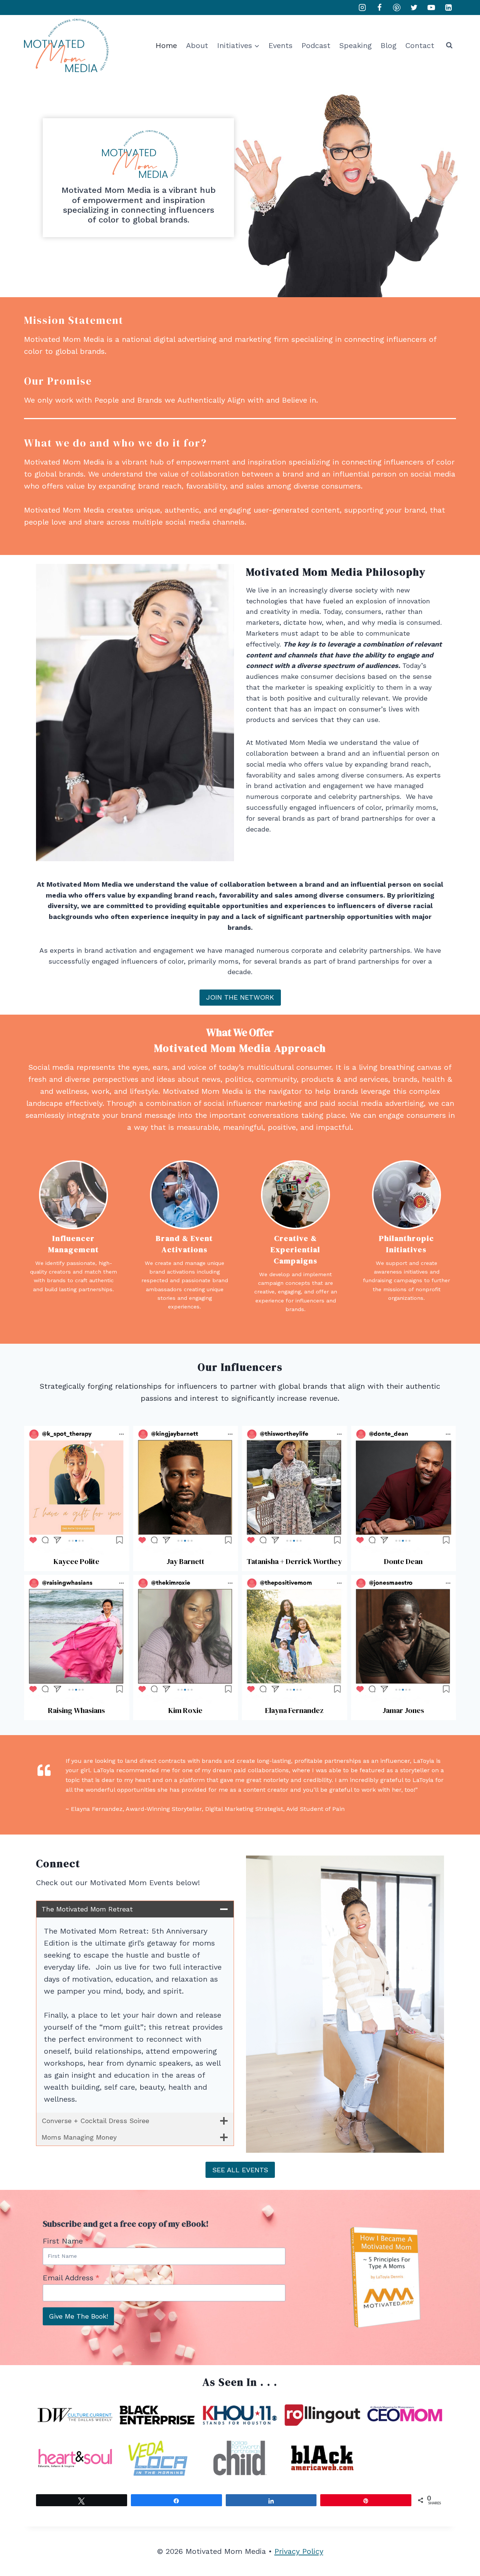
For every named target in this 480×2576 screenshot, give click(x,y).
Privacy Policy (299, 2551)
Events (280, 45)
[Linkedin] (448, 8)
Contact (420, 45)
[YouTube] (431, 8)
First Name (66, 2241)
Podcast (316, 45)
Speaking (355, 45)
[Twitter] (414, 8)
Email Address (71, 2278)
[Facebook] (379, 8)
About (197, 45)
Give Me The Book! (78, 2316)
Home (166, 45)
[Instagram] (362, 8)
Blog (388, 45)
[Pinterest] (397, 8)
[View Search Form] (449, 45)
